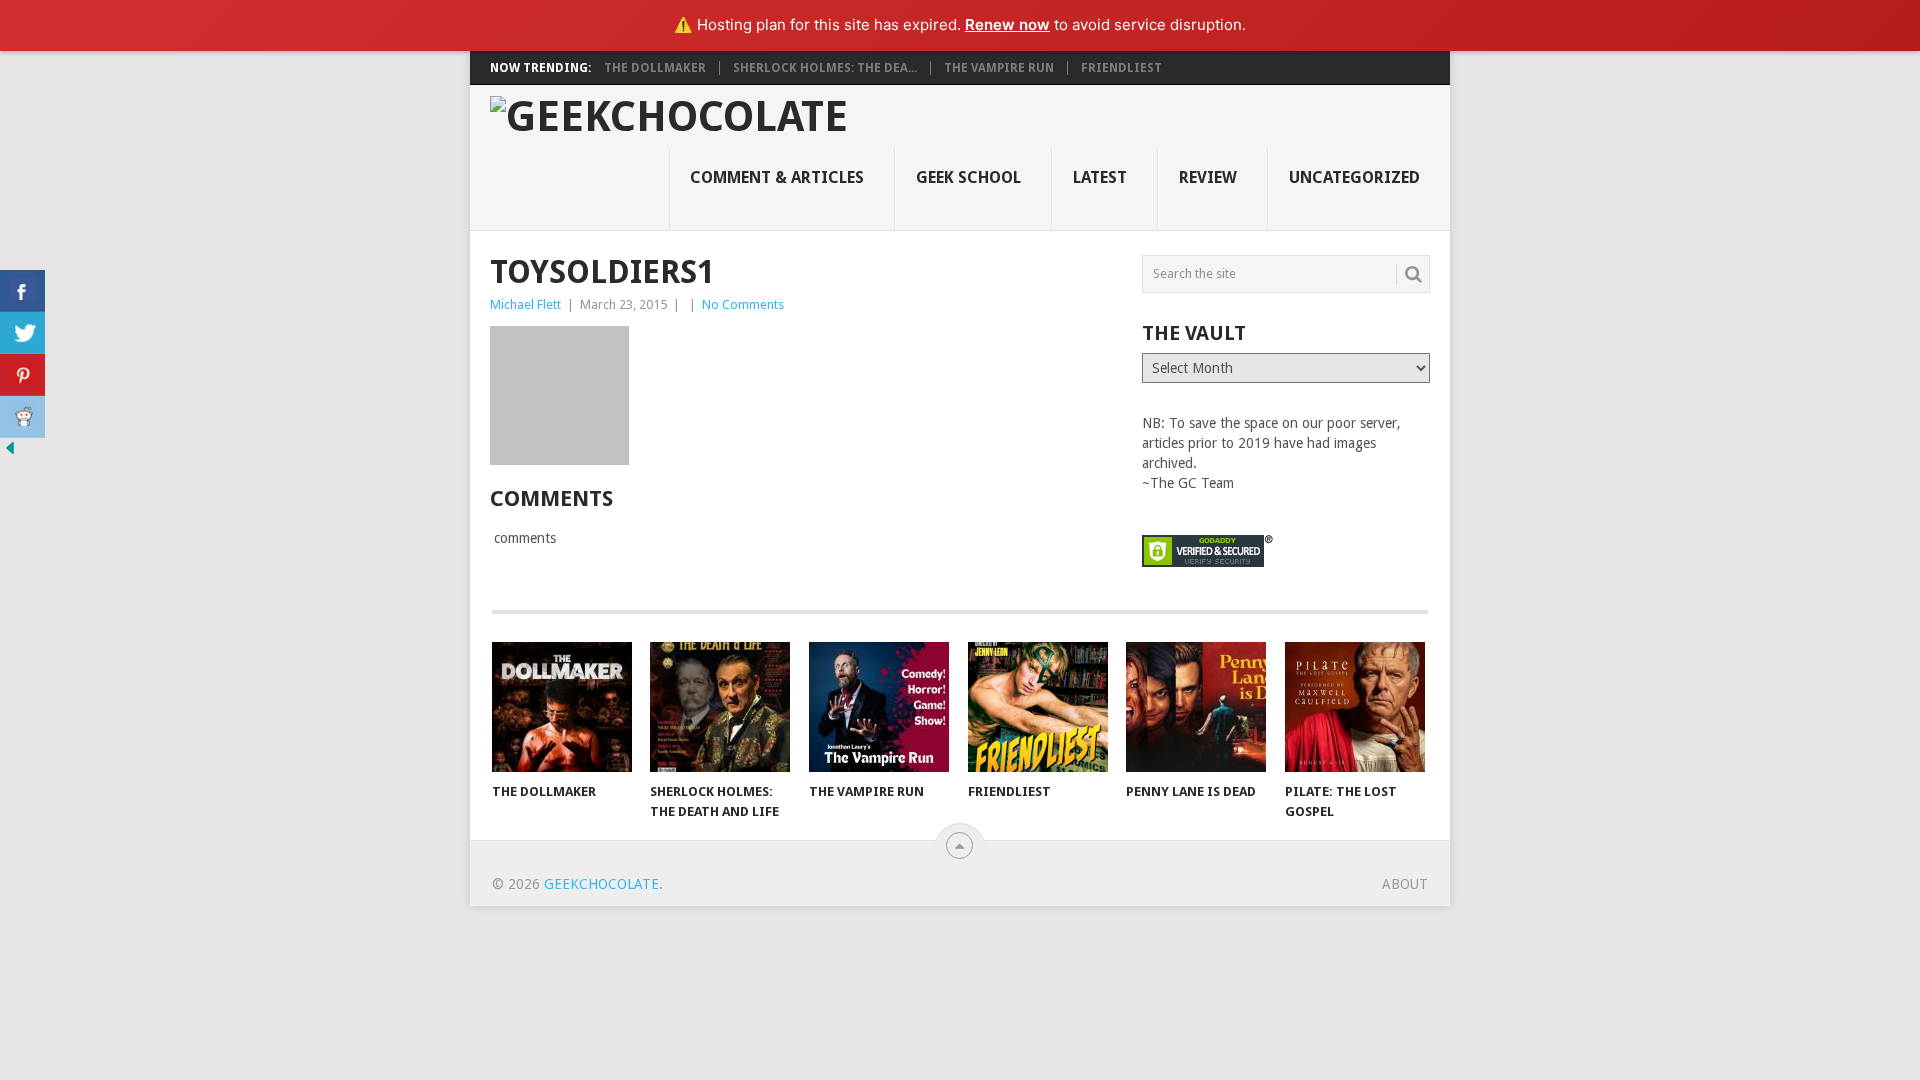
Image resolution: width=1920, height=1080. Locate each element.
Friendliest (1121, 68)
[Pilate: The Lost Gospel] (1355, 707)
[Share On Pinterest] (22, 375)
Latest (1100, 177)
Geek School (968, 177)
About (1405, 884)
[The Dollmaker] (562, 707)
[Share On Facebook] (22, 291)
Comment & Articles (777, 177)
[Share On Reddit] (22, 417)
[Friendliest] (1038, 707)
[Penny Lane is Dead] (1196, 707)
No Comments (743, 304)
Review (1208, 177)
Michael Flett (525, 304)
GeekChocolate (601, 884)
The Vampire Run (999, 68)
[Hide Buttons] (10, 453)
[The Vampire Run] (879, 707)
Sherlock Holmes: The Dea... (825, 68)
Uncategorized (1354, 177)
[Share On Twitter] (22, 333)
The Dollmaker (655, 68)
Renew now (1007, 24)
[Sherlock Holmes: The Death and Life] (720, 707)
